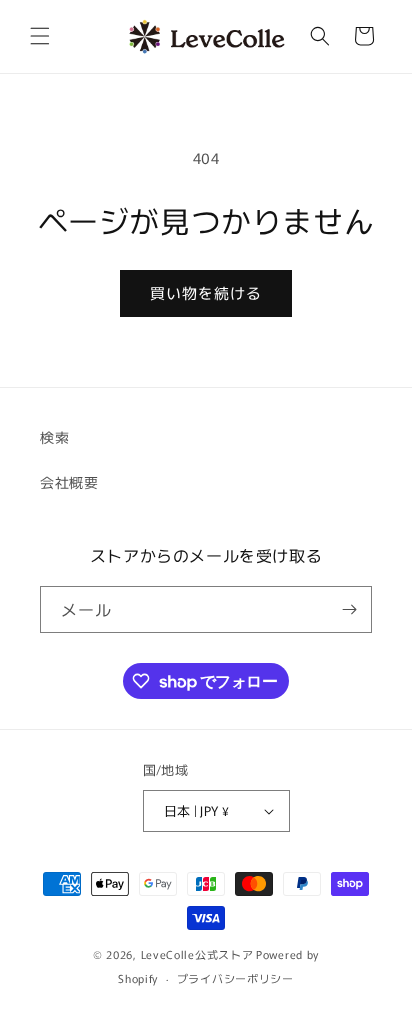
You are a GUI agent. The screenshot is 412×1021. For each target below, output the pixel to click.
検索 (54, 437)
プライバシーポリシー (235, 978)
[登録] (349, 609)
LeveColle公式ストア (197, 954)
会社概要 (69, 482)
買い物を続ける (206, 292)
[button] (40, 36)
